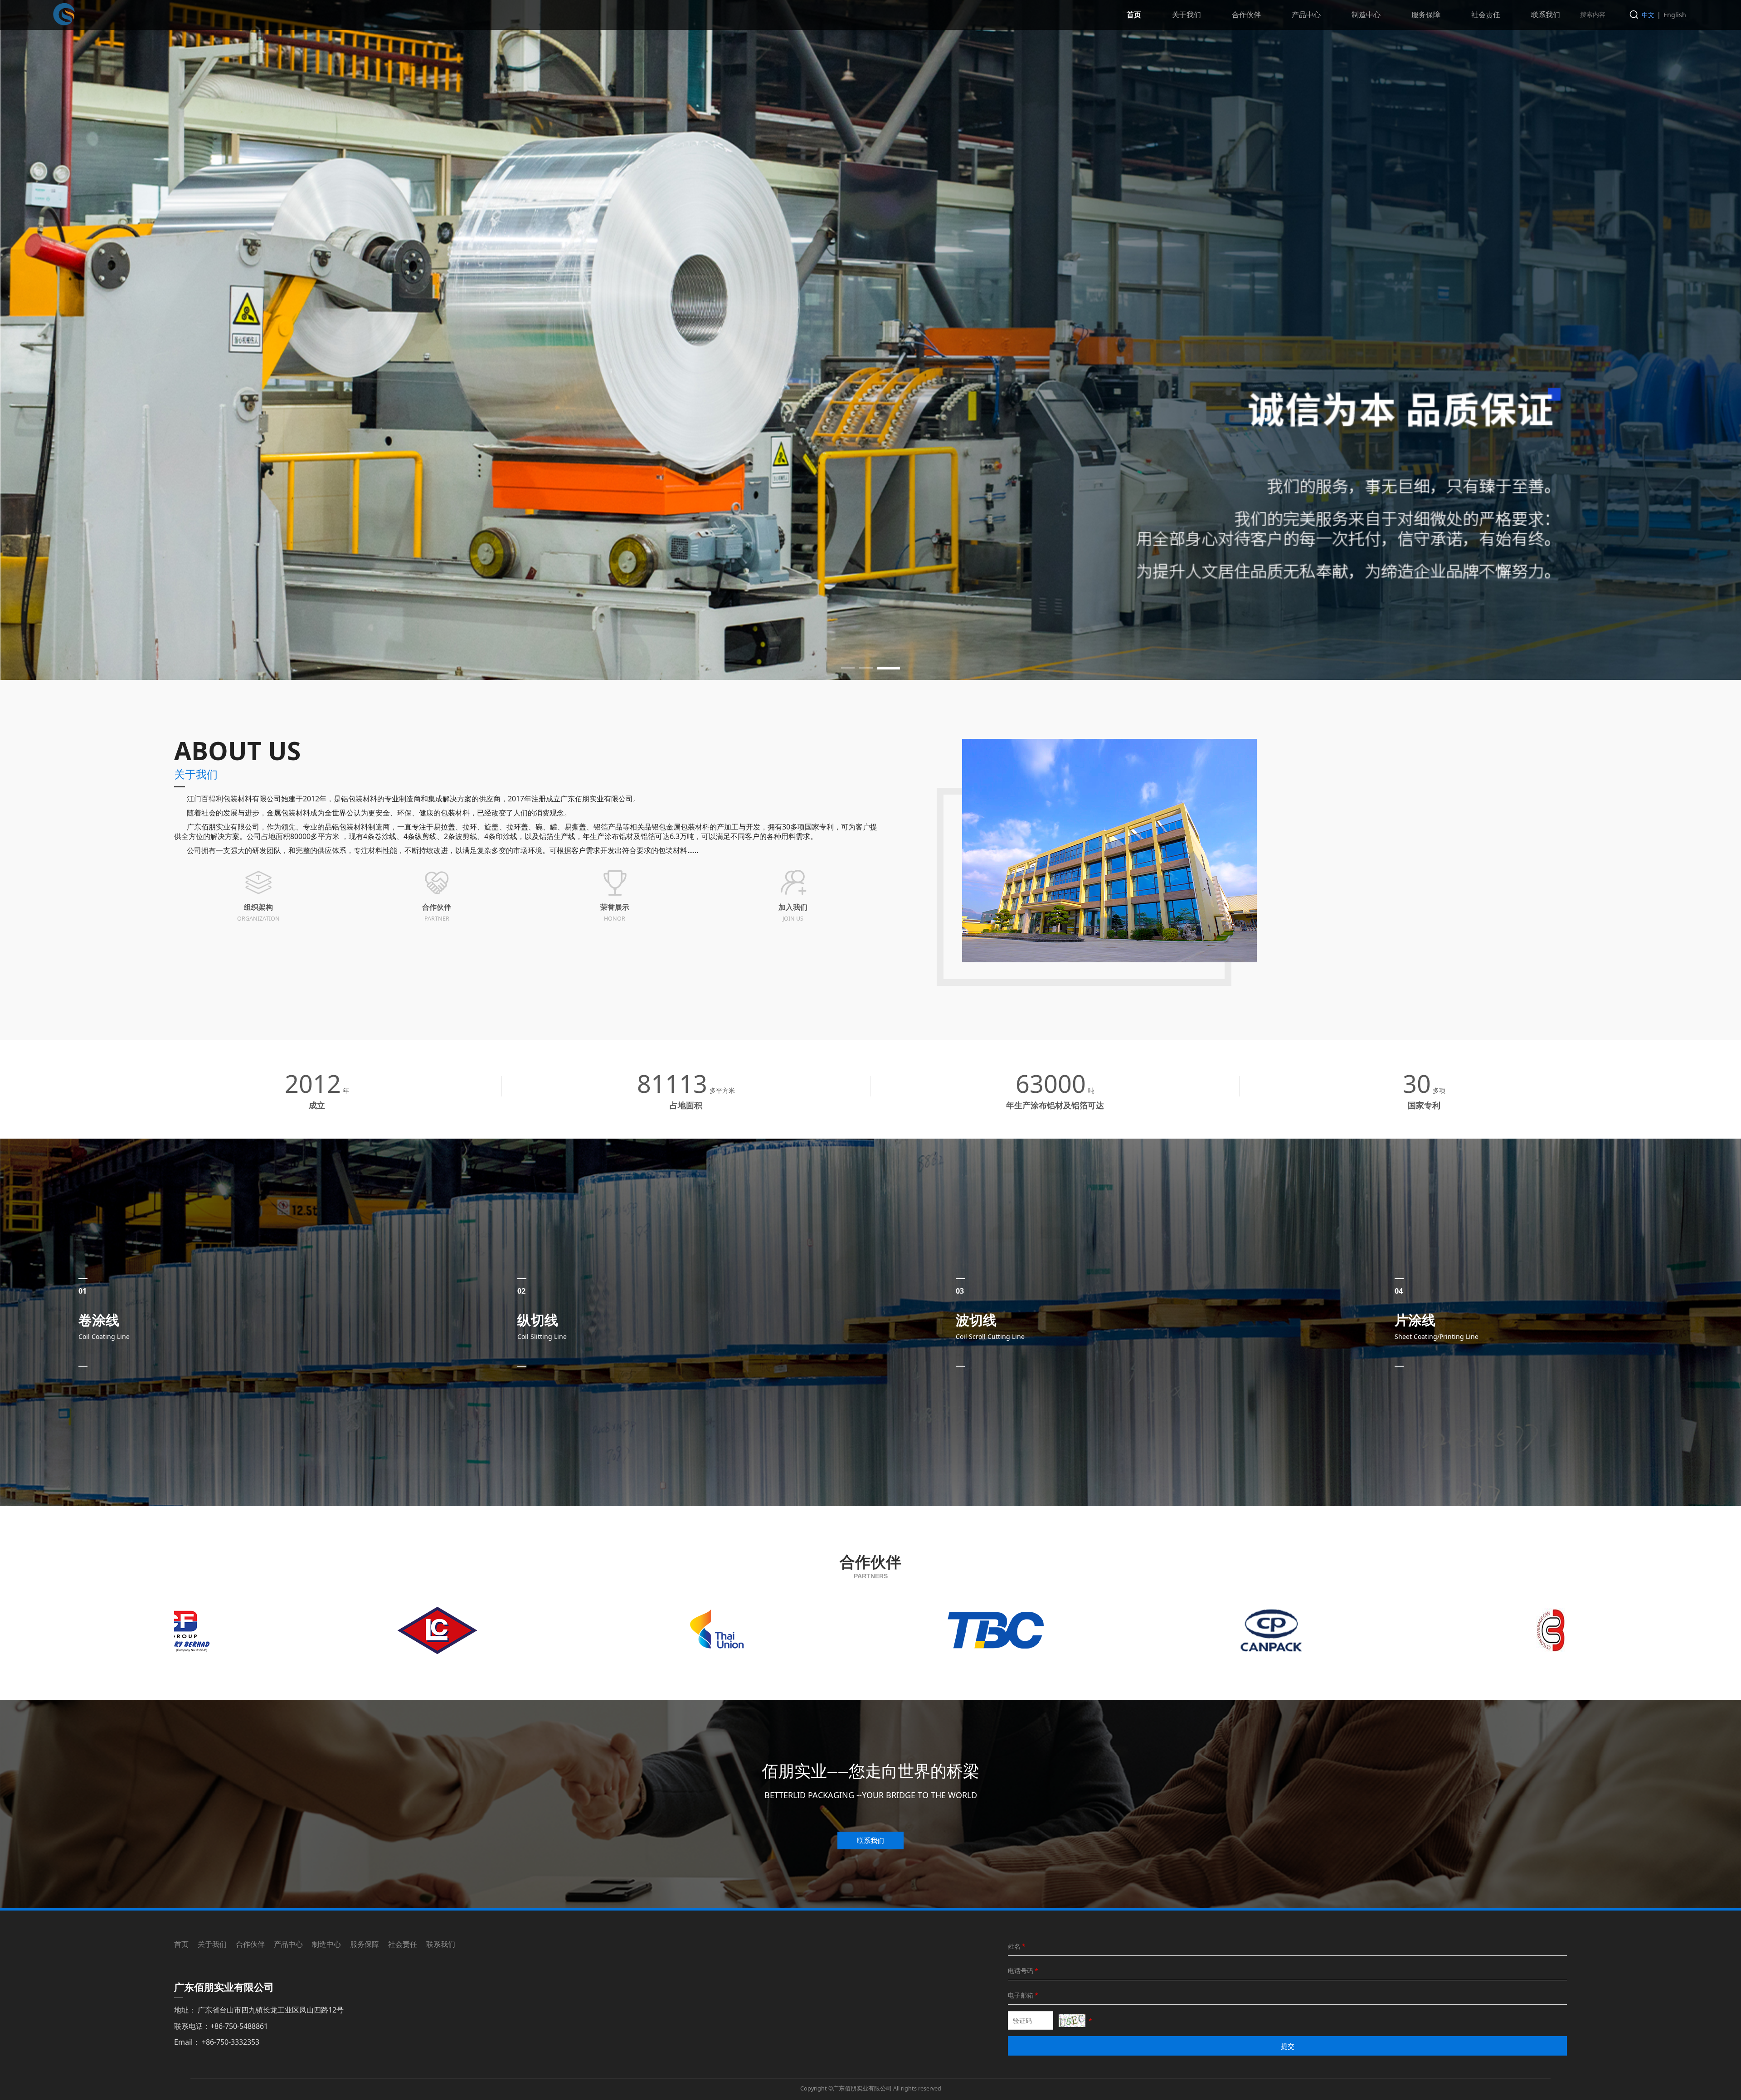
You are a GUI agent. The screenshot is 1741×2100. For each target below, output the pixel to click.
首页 (1134, 15)
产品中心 (1306, 15)
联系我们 (1546, 15)
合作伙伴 (1246, 15)
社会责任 (1486, 15)
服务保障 (1426, 15)
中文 (1648, 15)
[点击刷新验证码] (1072, 2021)
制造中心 (1366, 15)
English (1675, 15)
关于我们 (1187, 15)
